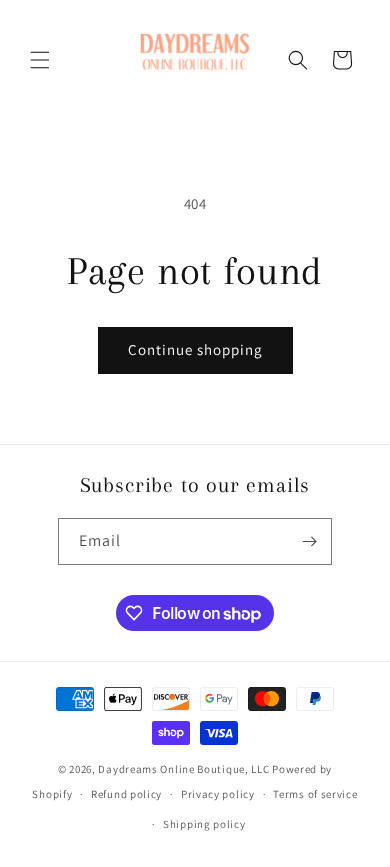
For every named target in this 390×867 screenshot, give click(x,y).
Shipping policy (204, 824)
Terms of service (315, 794)
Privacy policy (218, 794)
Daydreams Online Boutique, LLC (183, 769)
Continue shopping (195, 349)
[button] (40, 60)
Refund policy (126, 794)
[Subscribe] (309, 541)
